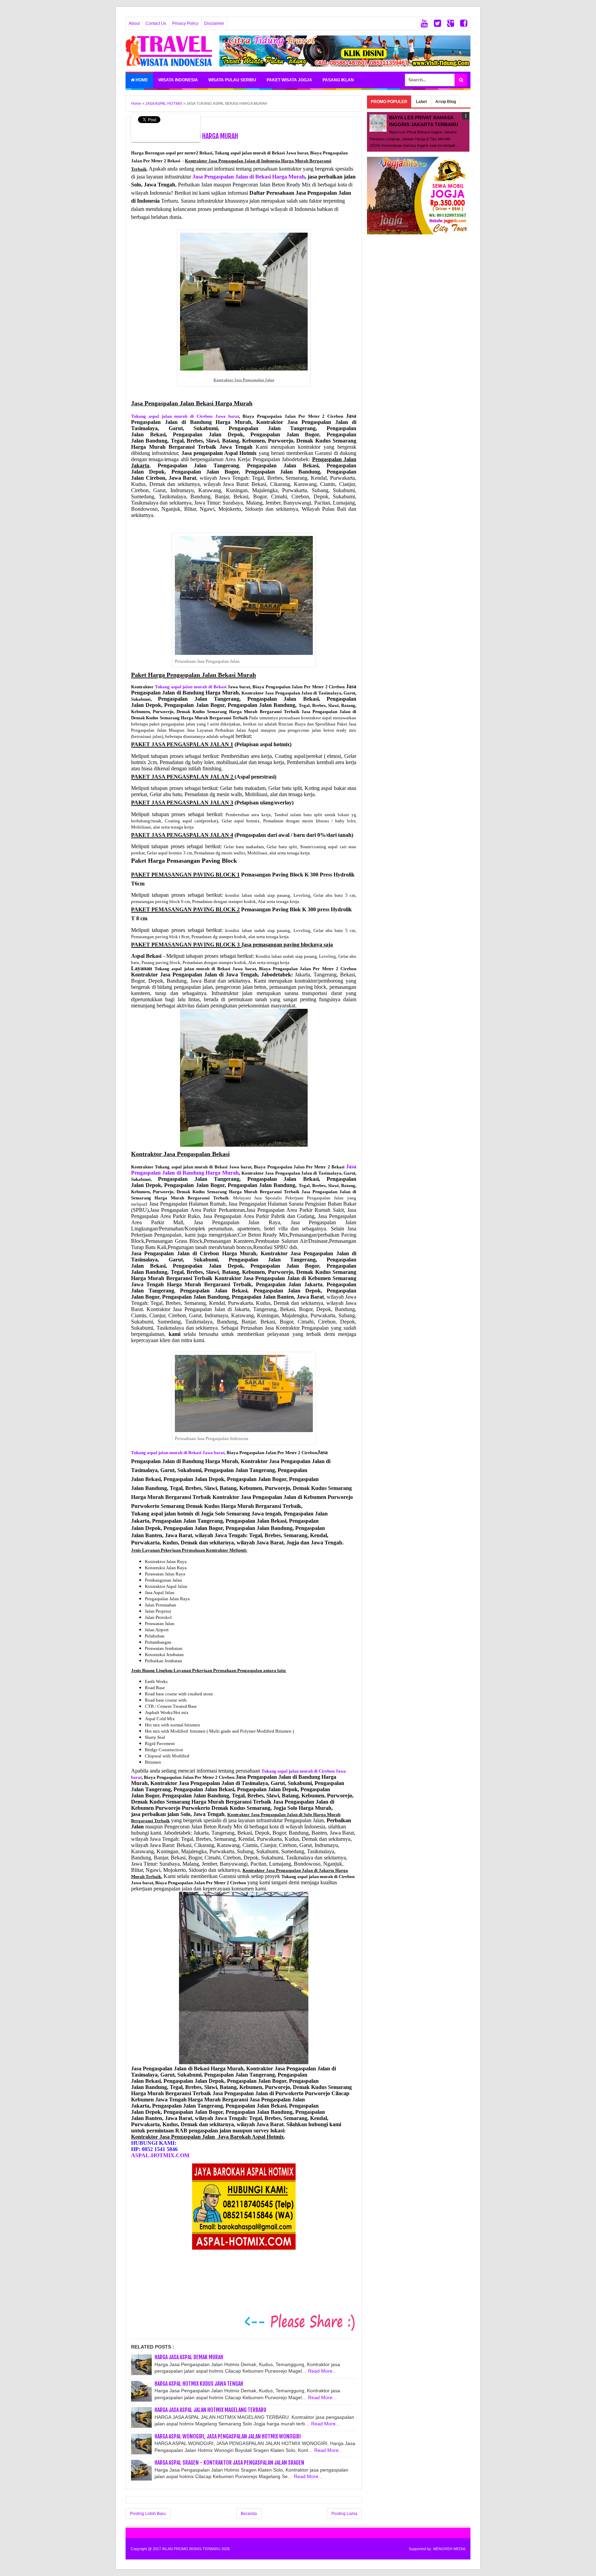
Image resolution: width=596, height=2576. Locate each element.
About (134, 23)
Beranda (249, 2514)
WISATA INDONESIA (178, 80)
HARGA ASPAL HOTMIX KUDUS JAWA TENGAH (199, 2384)
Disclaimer (214, 23)
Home (141, 80)
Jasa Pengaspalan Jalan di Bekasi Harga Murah (249, 177)
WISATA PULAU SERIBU (232, 80)
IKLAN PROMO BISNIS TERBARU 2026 (196, 2549)
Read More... (322, 2371)
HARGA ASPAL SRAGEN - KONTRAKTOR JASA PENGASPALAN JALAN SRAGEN (229, 2463)
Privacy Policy (185, 23)
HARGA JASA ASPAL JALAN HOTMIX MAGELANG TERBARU (210, 2410)
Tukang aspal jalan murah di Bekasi (191, 687)
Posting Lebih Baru (148, 2514)
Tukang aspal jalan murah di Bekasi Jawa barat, (178, 1453)
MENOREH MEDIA (449, 2549)
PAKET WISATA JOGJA (289, 80)
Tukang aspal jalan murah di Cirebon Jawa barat (185, 416)
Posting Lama (344, 2514)
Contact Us (156, 23)
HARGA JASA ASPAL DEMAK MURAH (189, 2357)
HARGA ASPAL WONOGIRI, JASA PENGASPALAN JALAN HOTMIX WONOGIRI (228, 2436)
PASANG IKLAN (338, 80)
